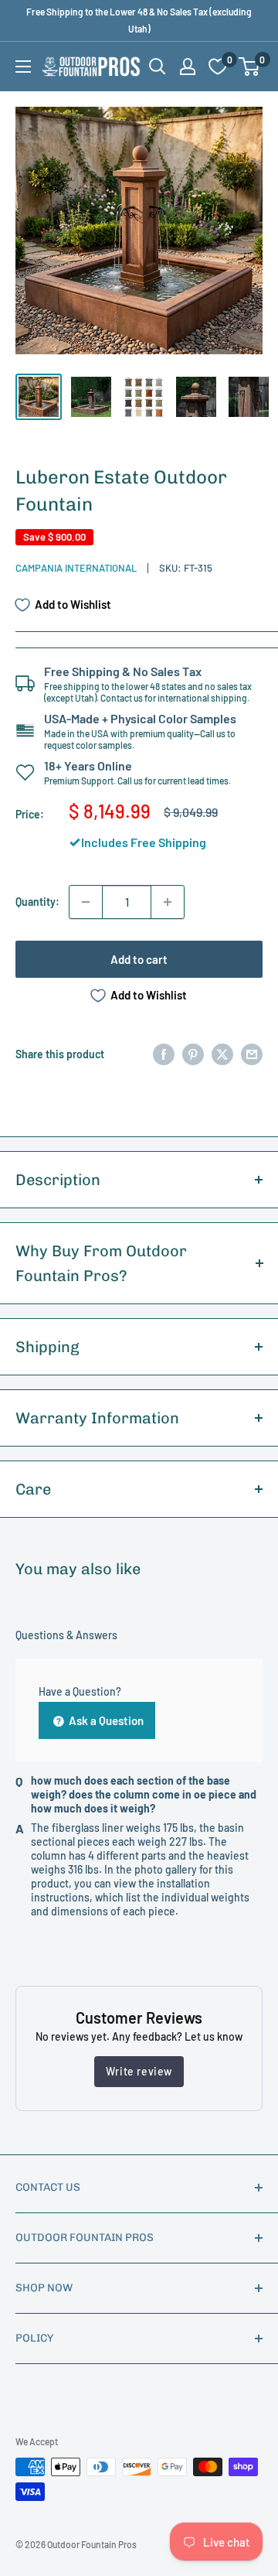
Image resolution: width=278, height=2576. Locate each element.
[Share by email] (252, 1054)
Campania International (76, 568)
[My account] (188, 67)
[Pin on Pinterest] (193, 1054)
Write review (139, 2071)
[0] (250, 67)
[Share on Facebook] (164, 1054)
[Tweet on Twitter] (222, 1054)
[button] (249, 67)
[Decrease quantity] (86, 902)
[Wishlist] (218, 67)
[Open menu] (23, 67)
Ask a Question (105, 1720)
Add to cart (139, 959)
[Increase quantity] (168, 902)
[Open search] (158, 67)
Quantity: (37, 902)
